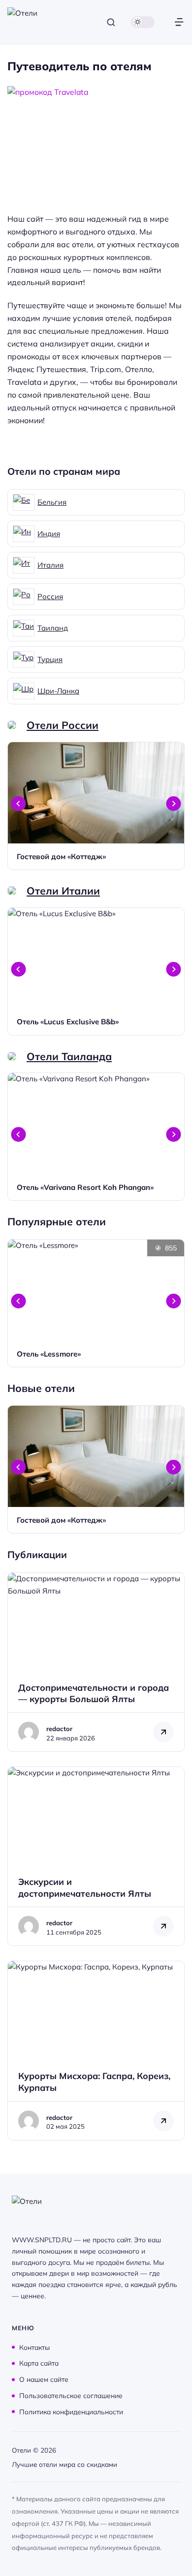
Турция (50, 659)
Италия (50, 565)
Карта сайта (39, 2363)
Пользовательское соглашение (71, 2395)
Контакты (34, 2347)
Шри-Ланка (58, 691)
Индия (49, 534)
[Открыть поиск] (111, 22)
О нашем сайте (44, 2379)
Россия (50, 596)
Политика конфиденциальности (71, 2411)
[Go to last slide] (19, 804)
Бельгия (52, 502)
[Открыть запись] (96, 806)
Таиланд (53, 628)
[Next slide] (174, 804)
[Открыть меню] (179, 22)
